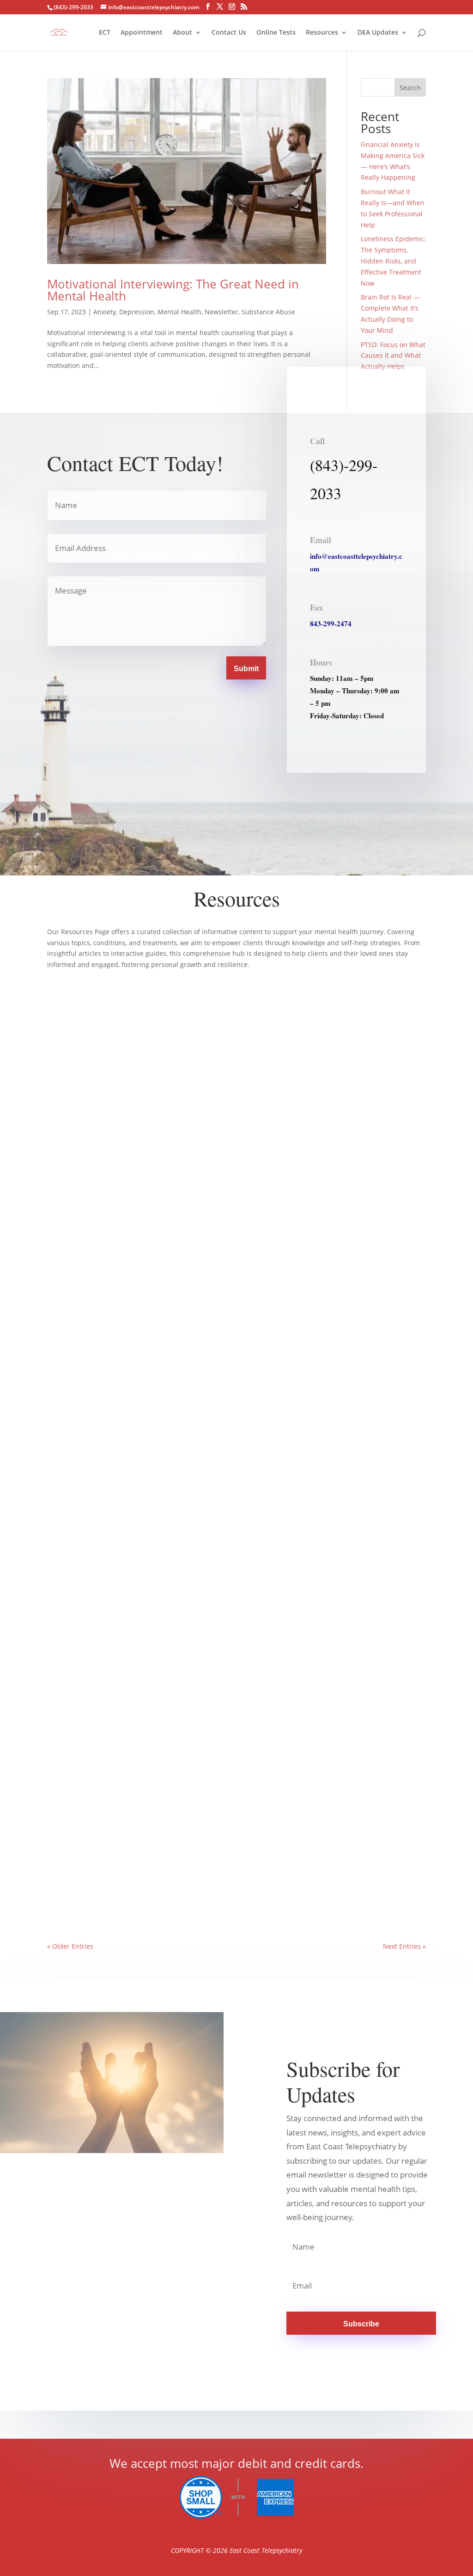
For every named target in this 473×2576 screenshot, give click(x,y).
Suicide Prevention (138, 1574)
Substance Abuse (268, 312)
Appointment (142, 33)
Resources (322, 33)
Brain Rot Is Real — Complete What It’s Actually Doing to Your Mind (166, 1243)
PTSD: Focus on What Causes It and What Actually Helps (393, 356)
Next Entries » (404, 1946)
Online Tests (276, 33)
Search (410, 88)
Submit (246, 669)
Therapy (176, 1574)
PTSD (103, 1574)
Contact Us (229, 33)
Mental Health (179, 312)
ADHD (105, 1257)
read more (73, 1272)
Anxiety (105, 312)
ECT (105, 33)
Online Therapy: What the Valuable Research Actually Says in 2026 (161, 1878)
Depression (137, 312)
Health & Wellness (140, 1257)
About (182, 33)
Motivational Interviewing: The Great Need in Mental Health (173, 290)
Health (102, 1892)
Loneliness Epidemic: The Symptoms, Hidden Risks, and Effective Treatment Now (393, 261)
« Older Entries (70, 1946)
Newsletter (221, 312)
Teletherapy (130, 1892)
